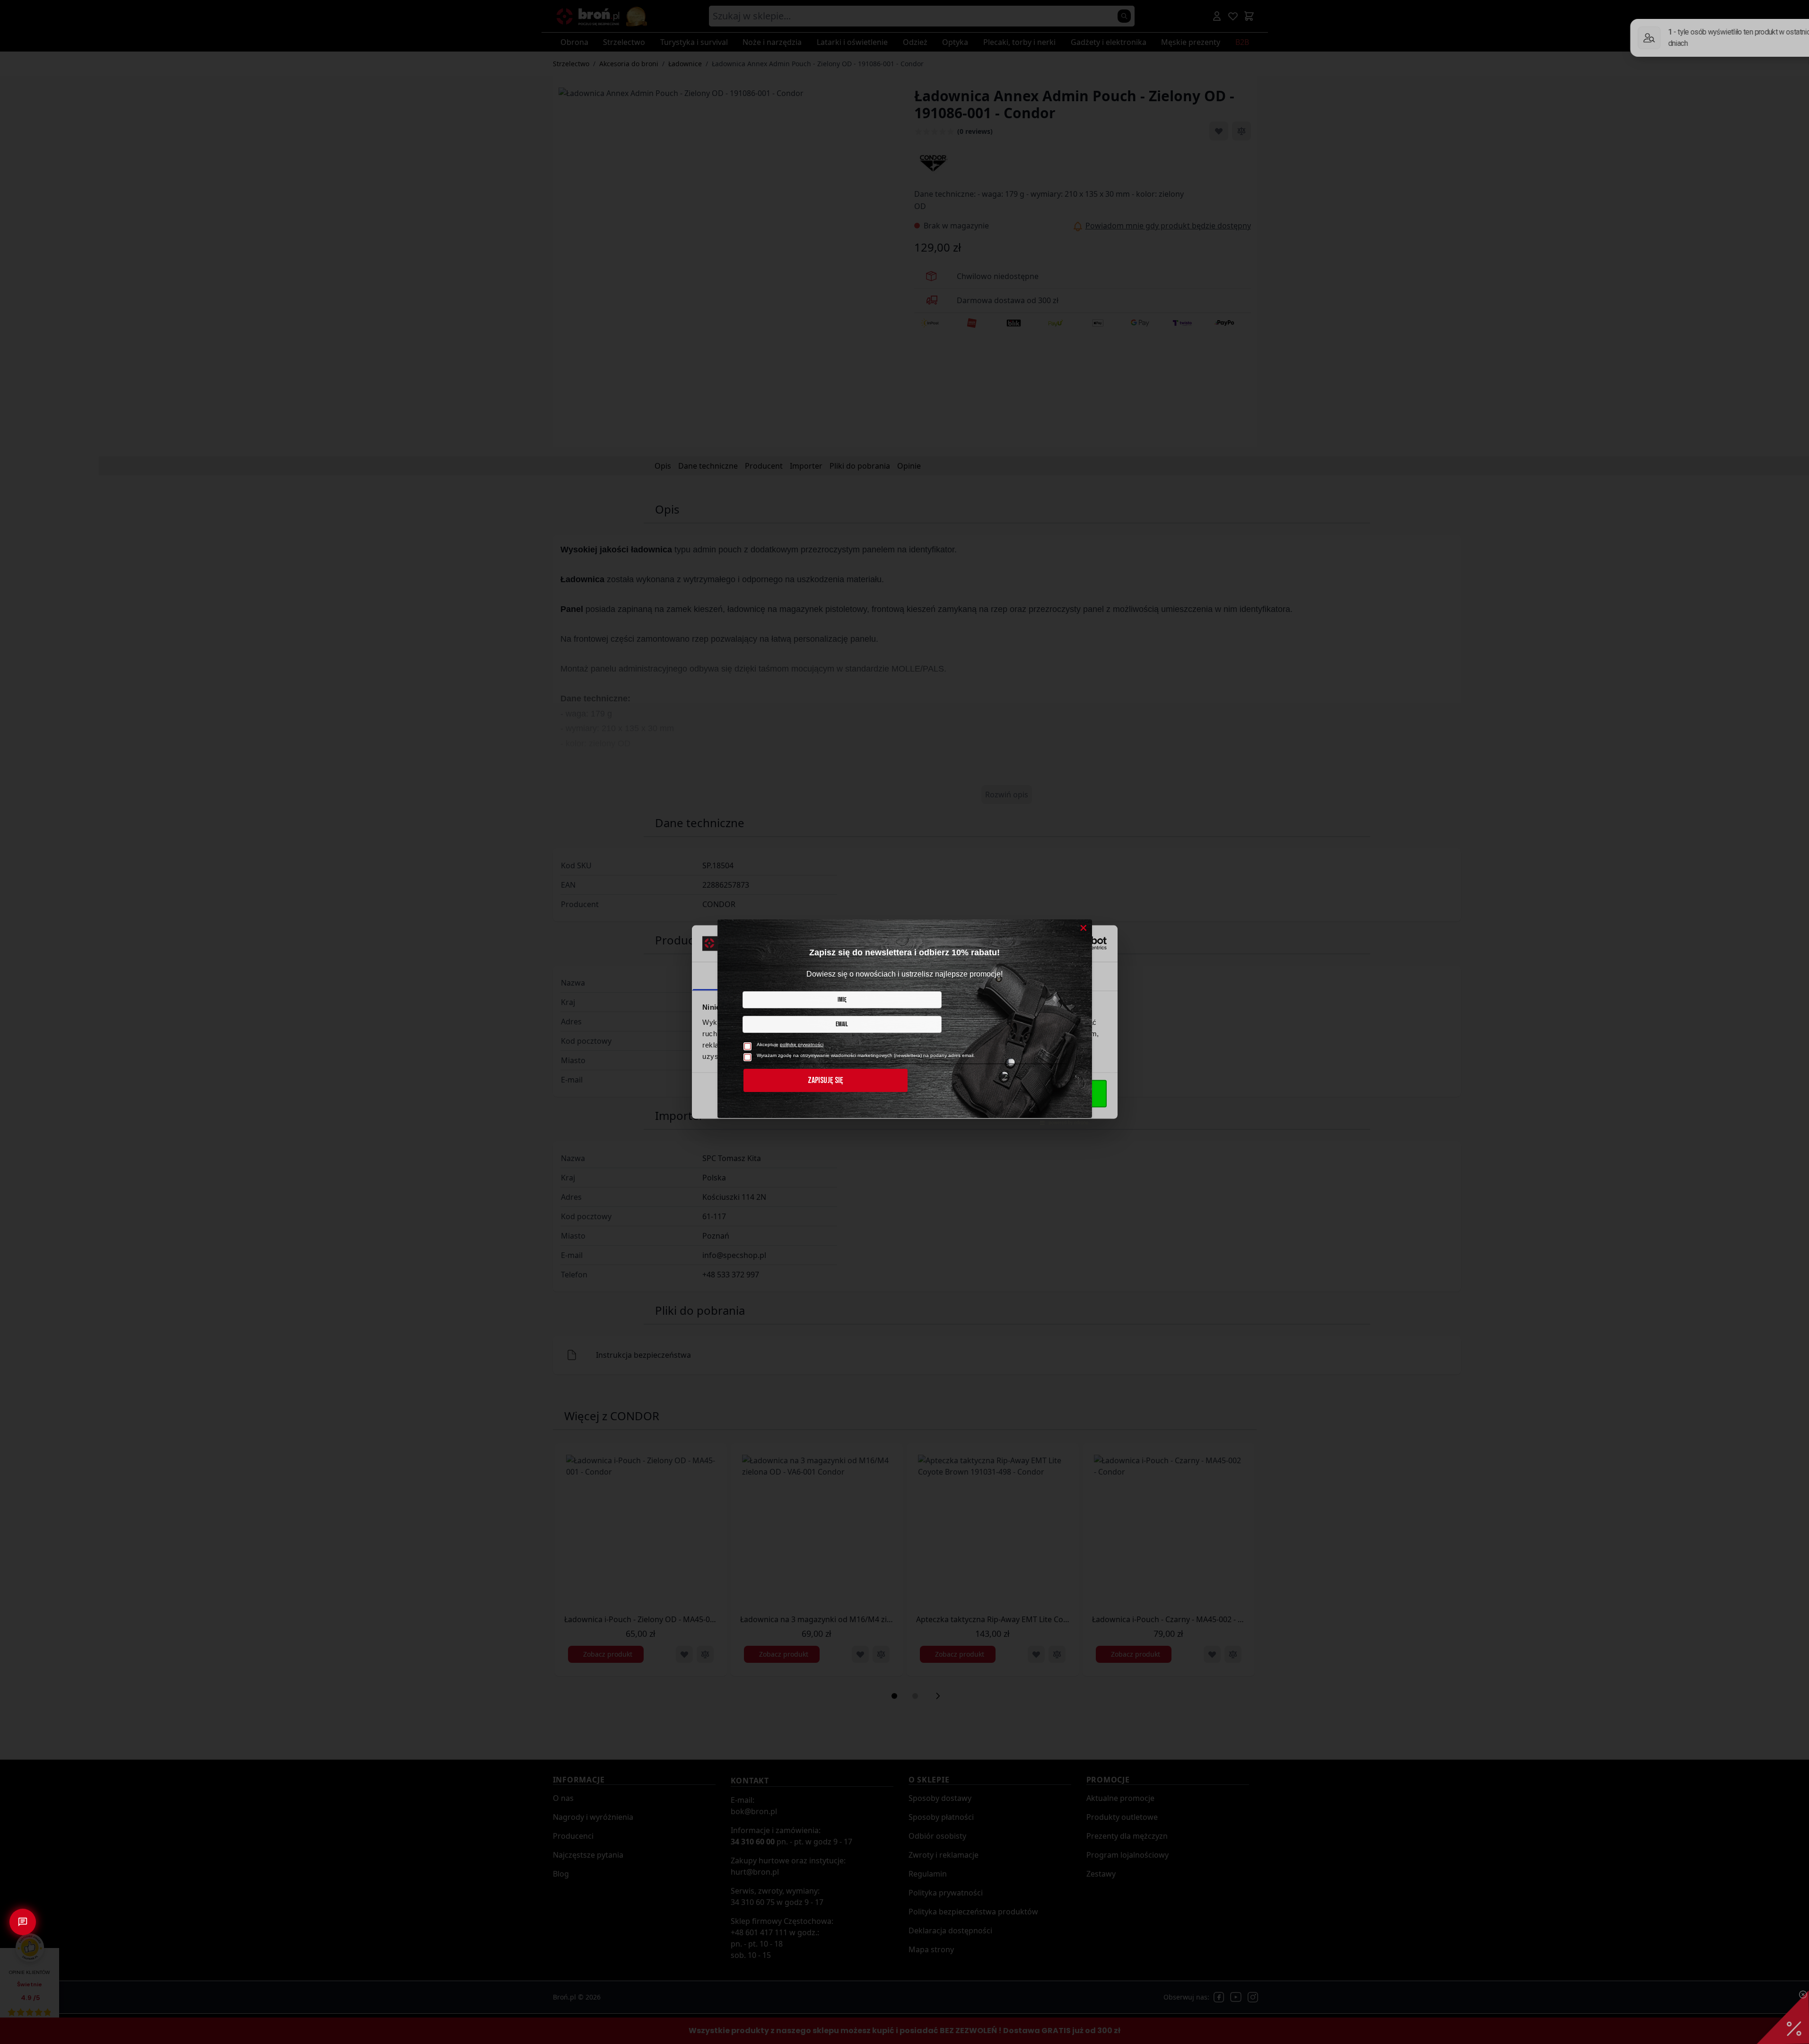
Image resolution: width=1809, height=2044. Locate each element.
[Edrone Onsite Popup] (904, 1022)
